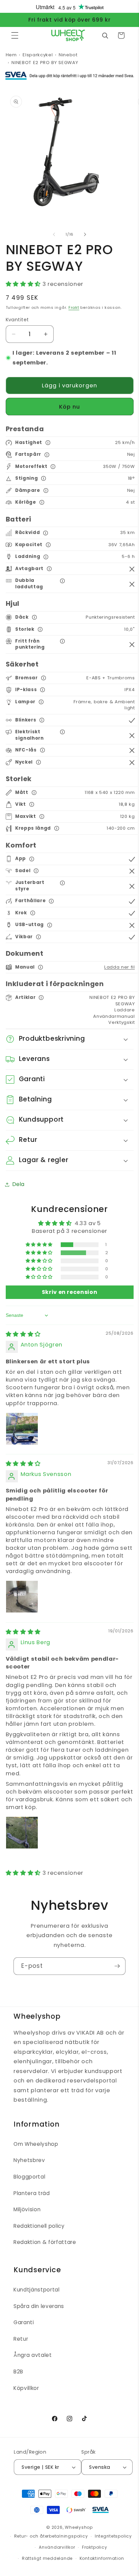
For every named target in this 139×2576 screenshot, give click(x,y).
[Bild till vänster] (54, 234)
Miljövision (27, 2209)
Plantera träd (32, 2193)
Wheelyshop (79, 2527)
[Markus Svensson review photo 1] (22, 1597)
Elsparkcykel (38, 55)
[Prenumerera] (117, 1966)
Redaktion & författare (45, 2242)
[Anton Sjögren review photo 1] (22, 1429)
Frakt (74, 307)
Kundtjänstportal (37, 2290)
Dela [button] (19, 1184)
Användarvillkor (57, 2547)
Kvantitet (17, 320)
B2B (18, 2372)
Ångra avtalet (33, 2355)
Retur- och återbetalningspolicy (51, 2536)
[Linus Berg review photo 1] (22, 1833)
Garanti (24, 2322)
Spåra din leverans (39, 2306)
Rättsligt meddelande (47, 2558)
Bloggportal (29, 2177)
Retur (21, 2339)
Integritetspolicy (113, 2536)
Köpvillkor (26, 2388)
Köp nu (70, 407)
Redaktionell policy (39, 2226)
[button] (15, 35)
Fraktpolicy (94, 2547)
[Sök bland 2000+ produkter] (105, 35)
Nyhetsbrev (29, 2160)
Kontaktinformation (102, 2558)
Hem (11, 55)
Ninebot (68, 55)
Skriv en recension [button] (70, 1292)
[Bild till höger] (85, 234)
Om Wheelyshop (36, 2144)
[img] (23, 1334)
